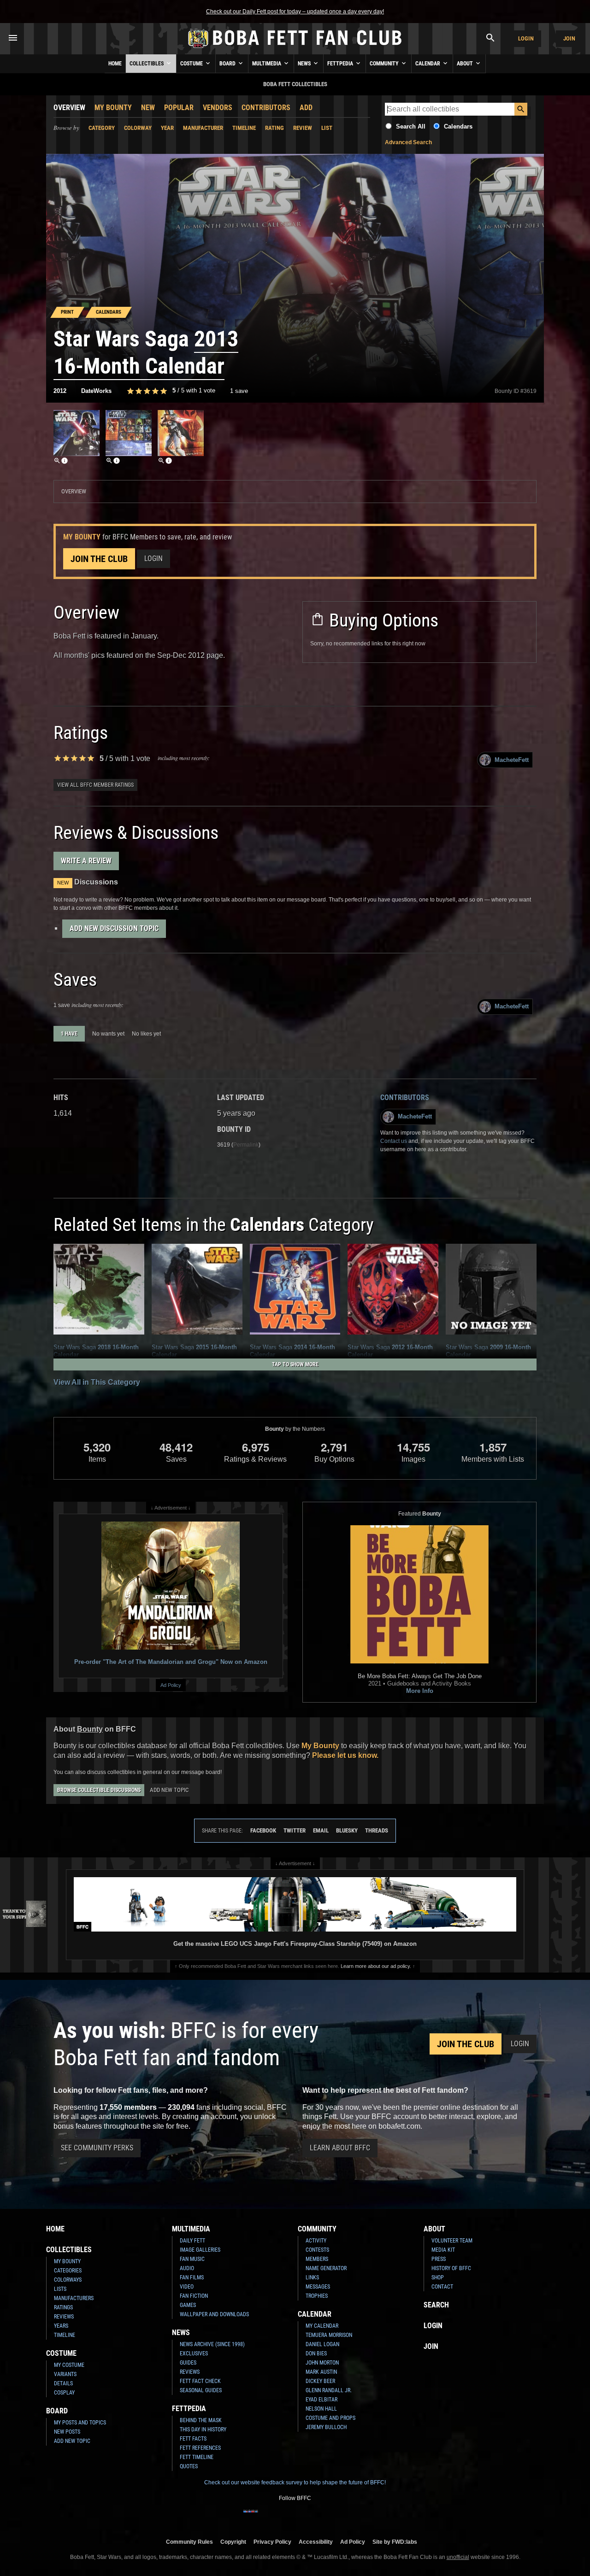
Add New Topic (169, 1790)
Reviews (64, 2317)
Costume (192, 64)
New (148, 108)
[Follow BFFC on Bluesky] (339, 2517)
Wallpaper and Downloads (214, 2314)
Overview (69, 108)
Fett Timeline (197, 2457)
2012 (60, 391)
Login (526, 38)
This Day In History (203, 2430)
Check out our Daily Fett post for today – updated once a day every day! (295, 12)
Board (228, 64)
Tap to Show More (295, 1364)
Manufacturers (74, 2298)
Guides (188, 2363)
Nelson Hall (321, 2409)
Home (115, 64)
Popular (179, 108)
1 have (69, 1034)
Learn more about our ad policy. (376, 1966)
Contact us (394, 1141)
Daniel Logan (322, 2344)
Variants (65, 2374)
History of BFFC (451, 2268)
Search (436, 2305)
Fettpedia (341, 64)
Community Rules (189, 2542)
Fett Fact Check (200, 2381)
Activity (316, 2241)
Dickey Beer (320, 2381)
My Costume (69, 2365)
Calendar (428, 64)
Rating (274, 128)
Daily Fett (192, 2241)
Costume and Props (330, 2418)
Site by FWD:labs (395, 2542)
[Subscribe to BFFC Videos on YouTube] (310, 2517)
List (327, 128)
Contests (317, 2250)
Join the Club (99, 559)
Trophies (317, 2296)
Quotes (189, 2466)
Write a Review (86, 861)
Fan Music (192, 2259)
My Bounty (113, 108)
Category (102, 128)
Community (385, 64)
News (305, 64)
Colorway (138, 128)
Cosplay (64, 2393)
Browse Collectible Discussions (99, 1790)
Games (188, 2305)
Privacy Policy (272, 2542)
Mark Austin (321, 2372)
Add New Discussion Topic (114, 928)
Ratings (63, 2307)
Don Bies (316, 2354)
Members (317, 2259)
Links (312, 2277)
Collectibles (147, 64)
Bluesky (347, 1830)
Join (569, 38)
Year (167, 128)
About (466, 64)
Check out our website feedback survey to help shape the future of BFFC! (295, 2482)
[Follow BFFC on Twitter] (280, 2517)
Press (439, 2259)
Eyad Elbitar (322, 2400)
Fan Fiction (194, 2296)
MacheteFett (512, 760)
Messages (318, 2287)
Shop (438, 2277)
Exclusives (194, 2354)
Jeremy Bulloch (326, 2427)
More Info (420, 1691)
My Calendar (322, 2326)
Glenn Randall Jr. (329, 2390)
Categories (68, 2271)
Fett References (200, 2448)
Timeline (244, 128)
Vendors (218, 108)
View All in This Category (97, 1382)
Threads (377, 1830)
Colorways (68, 2280)
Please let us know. (345, 1755)
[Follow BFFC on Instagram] (265, 2517)
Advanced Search (408, 142)
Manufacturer (203, 128)
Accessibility (316, 2542)
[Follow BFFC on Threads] (324, 2517)
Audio (187, 2268)
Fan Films (192, 2277)
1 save (239, 391)
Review (303, 128)
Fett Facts (193, 2439)
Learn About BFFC (340, 2148)
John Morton (322, 2363)
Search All (411, 126)
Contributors (266, 108)
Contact (442, 2287)
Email (321, 1830)
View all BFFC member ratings (95, 785)
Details (63, 2383)
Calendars (458, 126)
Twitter (295, 1830)
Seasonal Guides (201, 2390)
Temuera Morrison (329, 2335)
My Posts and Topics (80, 2423)
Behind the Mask (201, 2420)
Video (187, 2287)
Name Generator (326, 2268)
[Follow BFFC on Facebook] (251, 2517)
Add (306, 108)
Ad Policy (171, 1685)
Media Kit (443, 2250)
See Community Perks (97, 2148)
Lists (60, 2289)
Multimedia (267, 64)
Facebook (263, 1830)
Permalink (246, 1145)
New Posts (67, 2432)
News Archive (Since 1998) (212, 2344)
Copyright (233, 2542)
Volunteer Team (452, 2241)
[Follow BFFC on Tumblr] (295, 2517)
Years (61, 2326)
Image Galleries (200, 2250)
